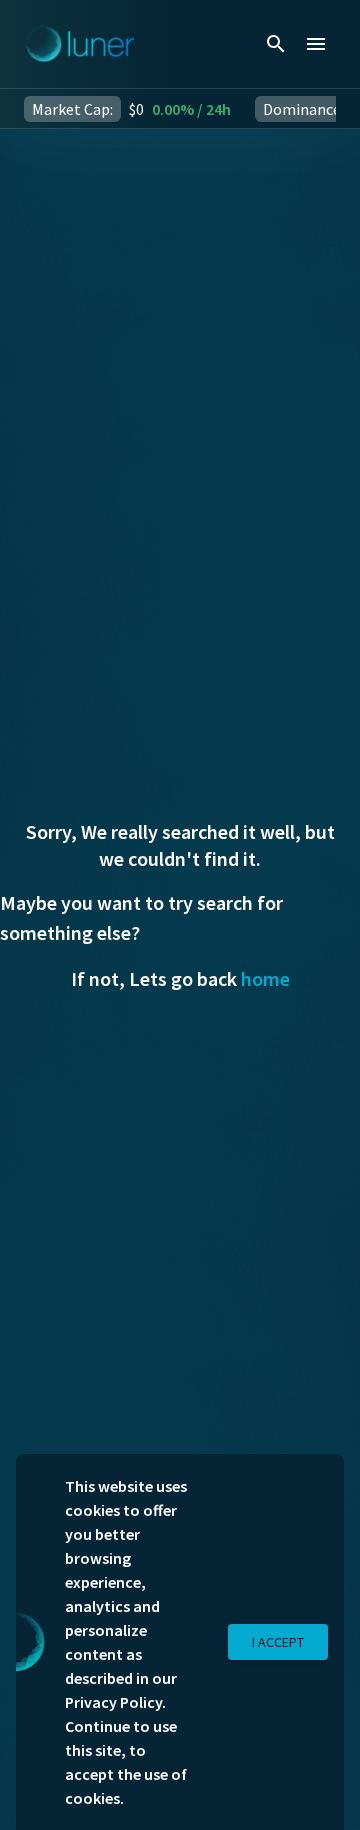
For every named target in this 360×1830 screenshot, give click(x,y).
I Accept (278, 1642)
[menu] (316, 44)
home (265, 978)
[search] (276, 44)
